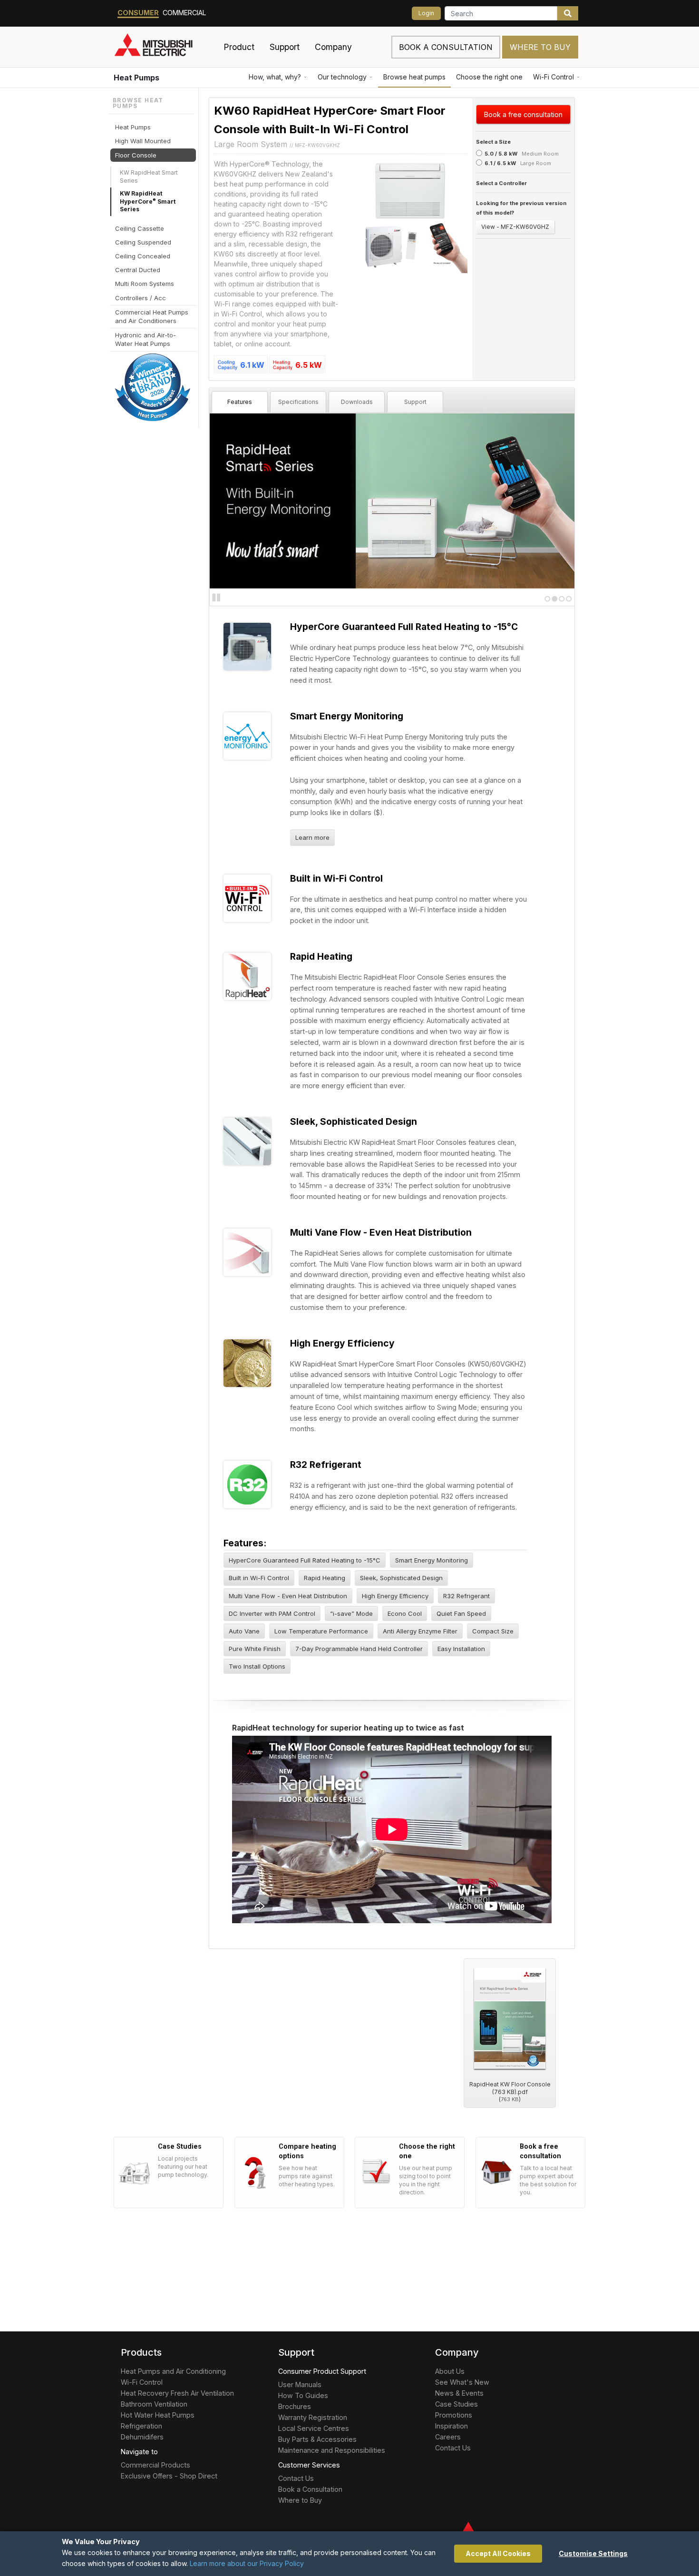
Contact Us (296, 2478)
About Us (450, 2371)
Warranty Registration (313, 2417)
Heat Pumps (136, 78)
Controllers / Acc (141, 297)
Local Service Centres (314, 2428)
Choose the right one (489, 77)
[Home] (165, 47)
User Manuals (300, 2384)
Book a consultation (446, 47)
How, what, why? (275, 77)
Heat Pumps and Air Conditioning (173, 2371)
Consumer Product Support (322, 2371)
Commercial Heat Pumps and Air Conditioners (152, 316)
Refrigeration (141, 2426)
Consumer (138, 13)
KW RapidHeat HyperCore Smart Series (148, 202)
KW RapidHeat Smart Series (149, 177)
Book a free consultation (523, 114)
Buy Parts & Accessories (317, 2439)
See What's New (462, 2382)
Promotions (454, 2415)
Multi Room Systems (145, 284)
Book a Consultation (310, 2489)
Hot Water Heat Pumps (158, 2415)
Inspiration (451, 2426)
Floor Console (136, 155)
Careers (448, 2437)
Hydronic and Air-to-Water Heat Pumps (146, 339)
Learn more (312, 837)
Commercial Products (155, 2465)
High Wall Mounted (143, 141)
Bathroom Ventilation (154, 2404)
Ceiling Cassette (140, 228)
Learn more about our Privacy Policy (247, 2563)
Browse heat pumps (414, 77)
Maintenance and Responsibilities (332, 2450)
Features (240, 402)
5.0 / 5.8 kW (501, 154)
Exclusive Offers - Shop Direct (169, 2476)
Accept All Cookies (498, 2553)
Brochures (295, 2406)
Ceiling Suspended (143, 242)
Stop (216, 598)
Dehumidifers (142, 2437)
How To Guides (303, 2395)
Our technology (342, 77)
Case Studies (456, 2404)
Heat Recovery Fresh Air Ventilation (177, 2393)
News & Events (459, 2393)
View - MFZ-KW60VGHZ (515, 227)
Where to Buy (540, 47)
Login (426, 13)
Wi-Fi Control (553, 77)
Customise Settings (593, 2553)
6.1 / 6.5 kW (500, 163)
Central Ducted (138, 270)
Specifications (298, 402)
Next (229, 500)
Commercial (184, 13)
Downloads (357, 402)
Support (415, 402)
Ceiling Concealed (143, 256)
